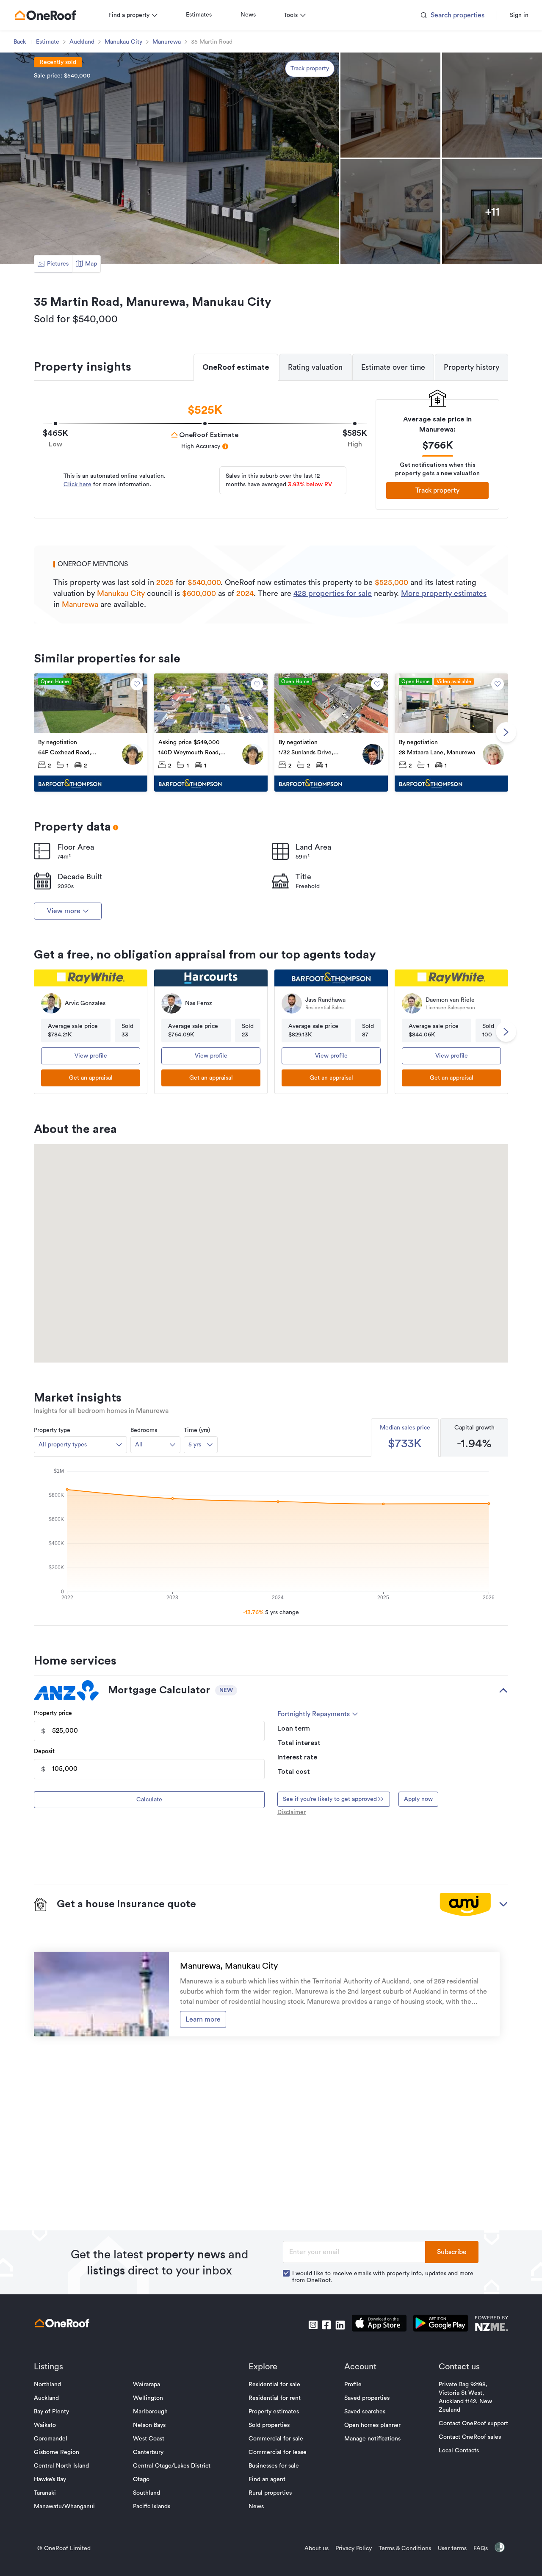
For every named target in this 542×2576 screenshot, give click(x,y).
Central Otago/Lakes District (172, 2466)
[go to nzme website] (491, 2325)
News (248, 15)
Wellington (148, 2398)
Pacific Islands (152, 2507)
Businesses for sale (274, 2466)
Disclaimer (292, 1812)
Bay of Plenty (51, 2412)
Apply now (418, 1799)
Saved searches (365, 2412)
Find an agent (267, 2479)
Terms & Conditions (405, 2548)
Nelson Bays (149, 2425)
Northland (47, 2385)
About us (317, 2548)
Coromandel (51, 2439)
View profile (91, 1056)
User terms (452, 2548)
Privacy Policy (354, 2548)
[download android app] (441, 2325)
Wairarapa (147, 2385)
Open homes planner (372, 2425)
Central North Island (61, 2466)
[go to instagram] (313, 2325)
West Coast (149, 2439)
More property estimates (444, 593)
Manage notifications (372, 2439)
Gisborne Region (57, 2452)
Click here (77, 485)
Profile (353, 2385)
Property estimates (274, 2412)
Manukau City (123, 42)
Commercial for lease (278, 2452)
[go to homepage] (45, 15)
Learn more (203, 2019)
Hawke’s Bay (50, 2479)
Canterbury (148, 2452)
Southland (147, 2493)
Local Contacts (459, 2451)
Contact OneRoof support (473, 2424)
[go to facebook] (326, 2325)
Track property (310, 69)
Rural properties (270, 2493)
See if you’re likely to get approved (330, 1799)
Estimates (199, 15)
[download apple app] (379, 2325)
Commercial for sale (276, 2439)
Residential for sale (274, 2385)
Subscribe (452, 2252)
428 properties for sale (333, 593)
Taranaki (45, 2493)
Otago (141, 2479)
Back (20, 42)
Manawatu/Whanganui (64, 2507)
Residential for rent (275, 2398)
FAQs (481, 2548)
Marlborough (150, 2412)
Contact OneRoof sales (470, 2437)
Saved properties (367, 2398)
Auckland (82, 42)
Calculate (149, 1800)
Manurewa (167, 42)
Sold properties (269, 2425)
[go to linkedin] (340, 2325)
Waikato (45, 2425)
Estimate (48, 42)
